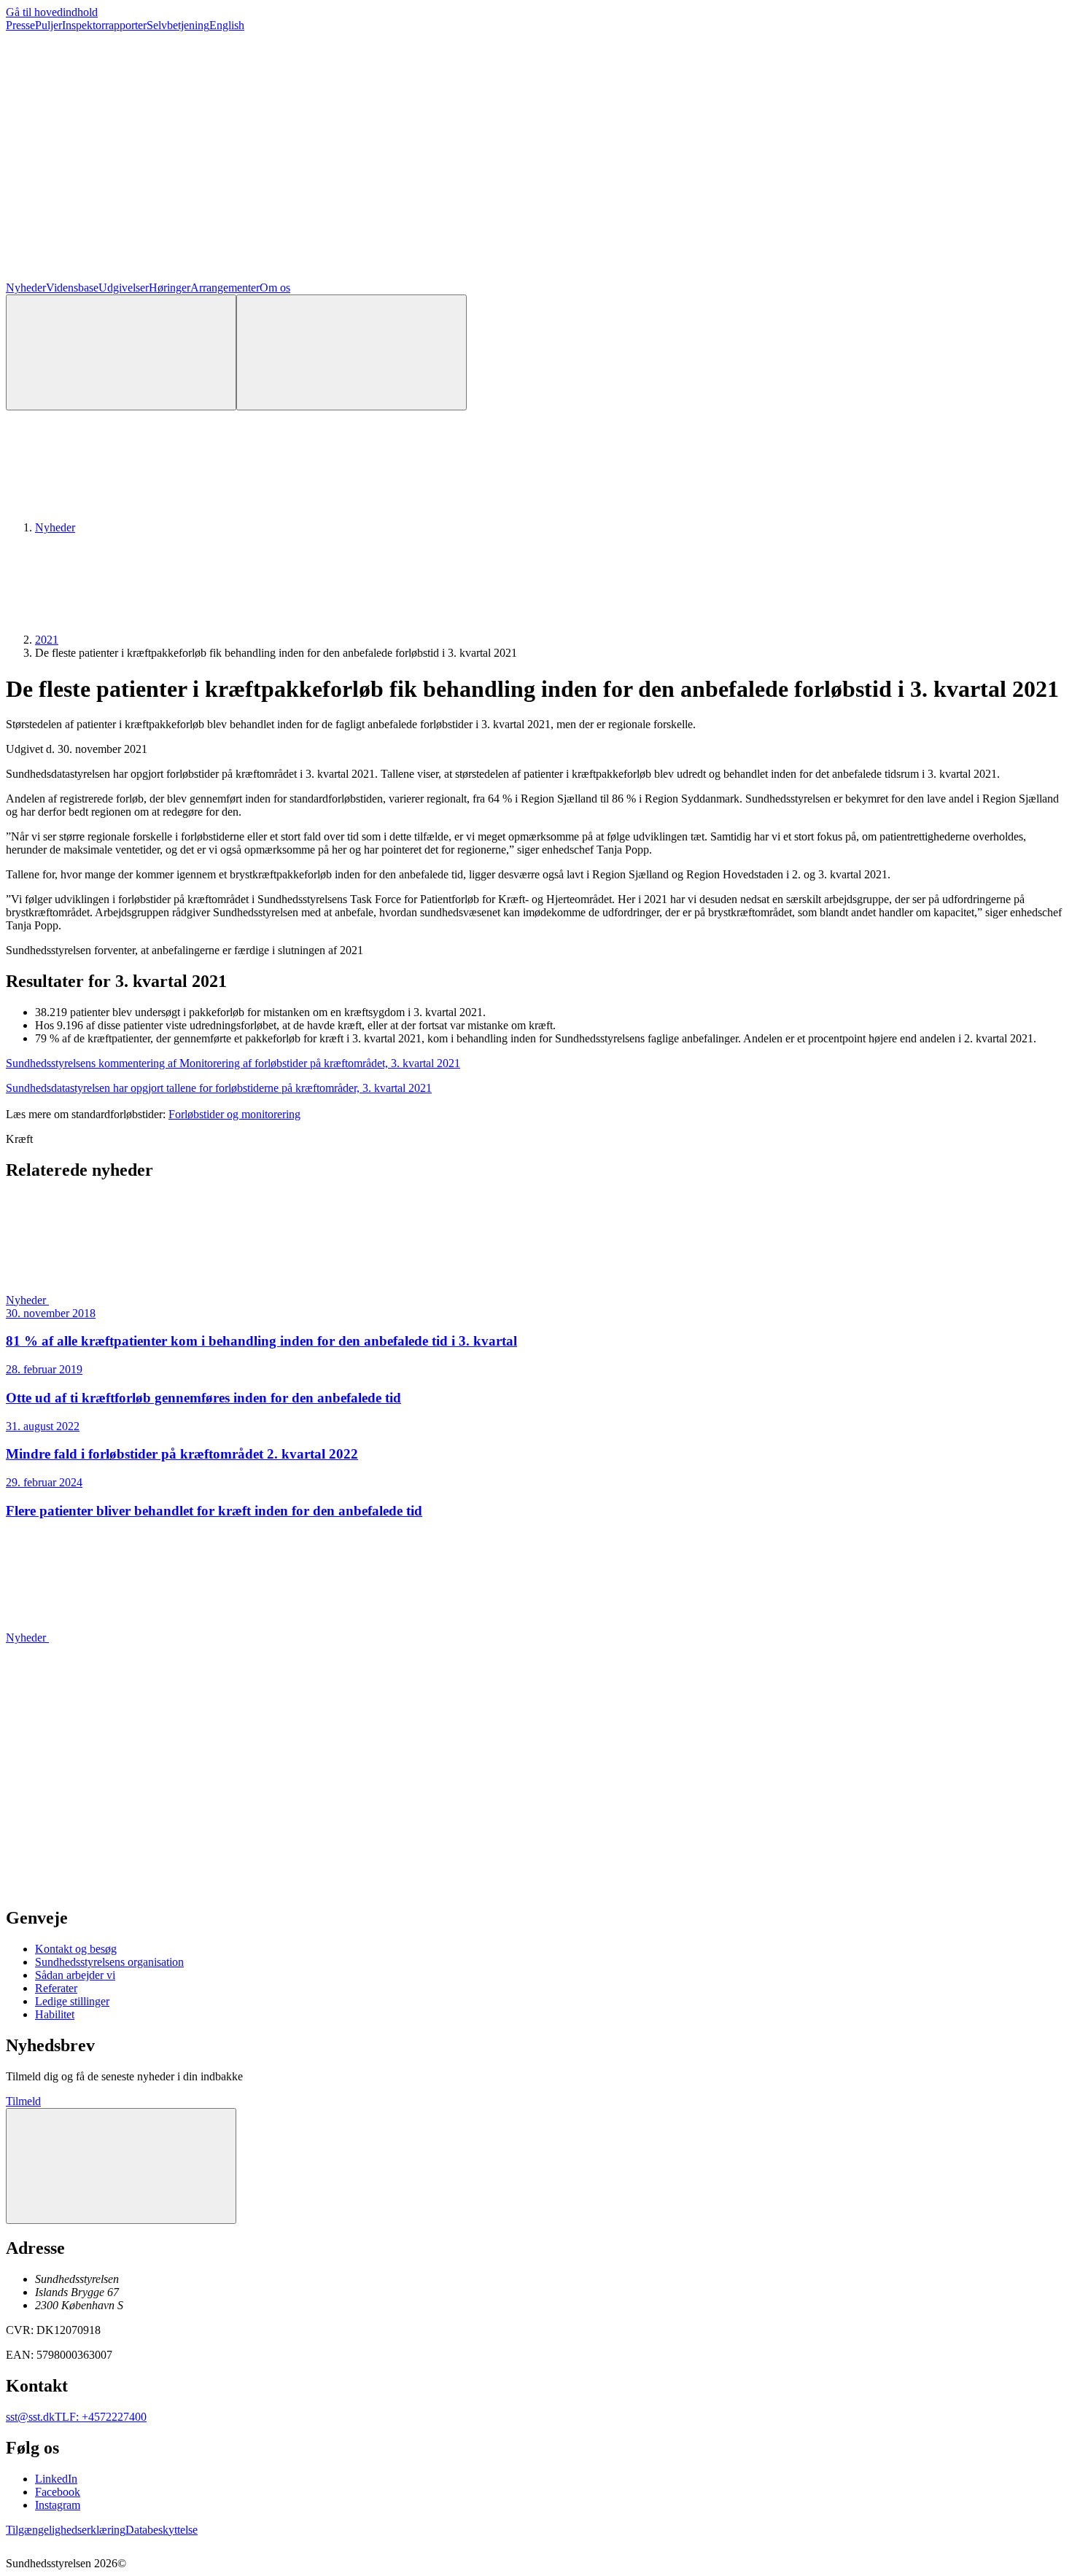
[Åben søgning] (121, 352)
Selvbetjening (178, 25)
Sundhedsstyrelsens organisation (109, 1962)
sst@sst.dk (30, 2417)
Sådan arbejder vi (75, 1975)
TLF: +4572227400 (101, 2417)
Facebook (58, 2492)
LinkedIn (56, 2479)
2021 (47, 640)
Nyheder (26, 288)
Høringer (170, 288)
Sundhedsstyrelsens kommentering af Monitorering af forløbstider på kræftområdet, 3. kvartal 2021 (233, 1063)
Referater (56, 1988)
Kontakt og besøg (76, 1949)
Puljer (48, 25)
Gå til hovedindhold (52, 12)
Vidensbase (72, 288)
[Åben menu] (351, 352)
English (227, 25)
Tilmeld (23, 2101)
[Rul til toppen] (121, 2166)
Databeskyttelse (162, 2530)
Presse (20, 25)
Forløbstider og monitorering (234, 1114)
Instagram (58, 2505)
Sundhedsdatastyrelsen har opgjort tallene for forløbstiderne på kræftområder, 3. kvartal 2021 (219, 1088)
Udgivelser (124, 288)
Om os (275, 288)
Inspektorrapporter (104, 25)
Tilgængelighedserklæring (66, 2530)
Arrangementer (225, 288)
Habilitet (55, 2014)
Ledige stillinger (72, 2001)
